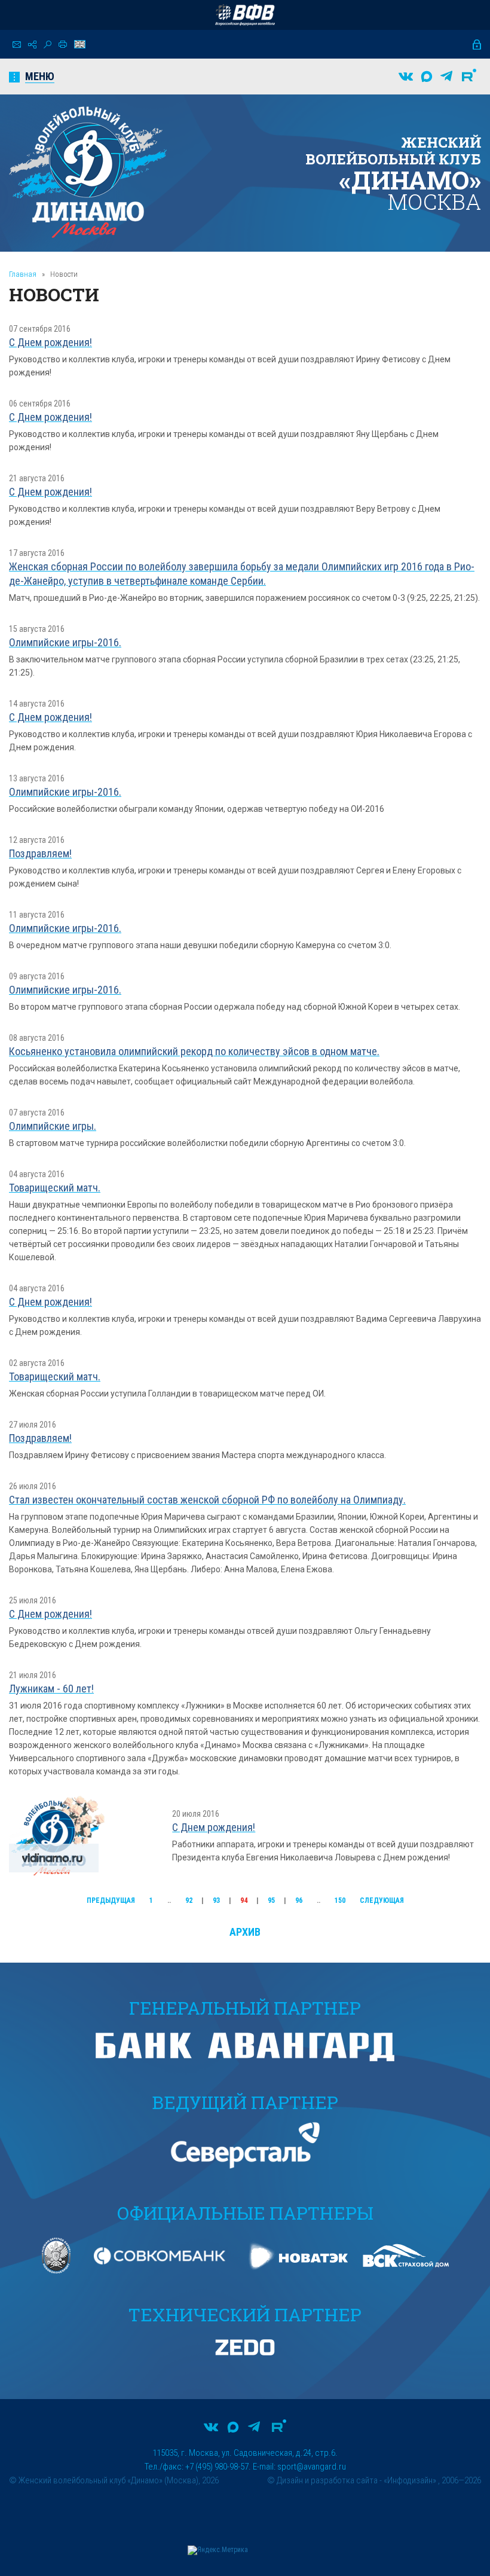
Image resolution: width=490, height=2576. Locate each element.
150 (340, 1900)
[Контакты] (17, 45)
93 (216, 1900)
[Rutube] (469, 77)
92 (189, 1900)
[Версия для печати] (63, 44)
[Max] (427, 77)
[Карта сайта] (32, 45)
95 (271, 1900)
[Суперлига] (245, 15)
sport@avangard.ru (312, 2467)
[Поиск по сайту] (48, 45)
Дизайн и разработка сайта (327, 2480)
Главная (23, 274)
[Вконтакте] (406, 77)
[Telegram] (446, 77)
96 (299, 1900)
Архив (245, 1932)
